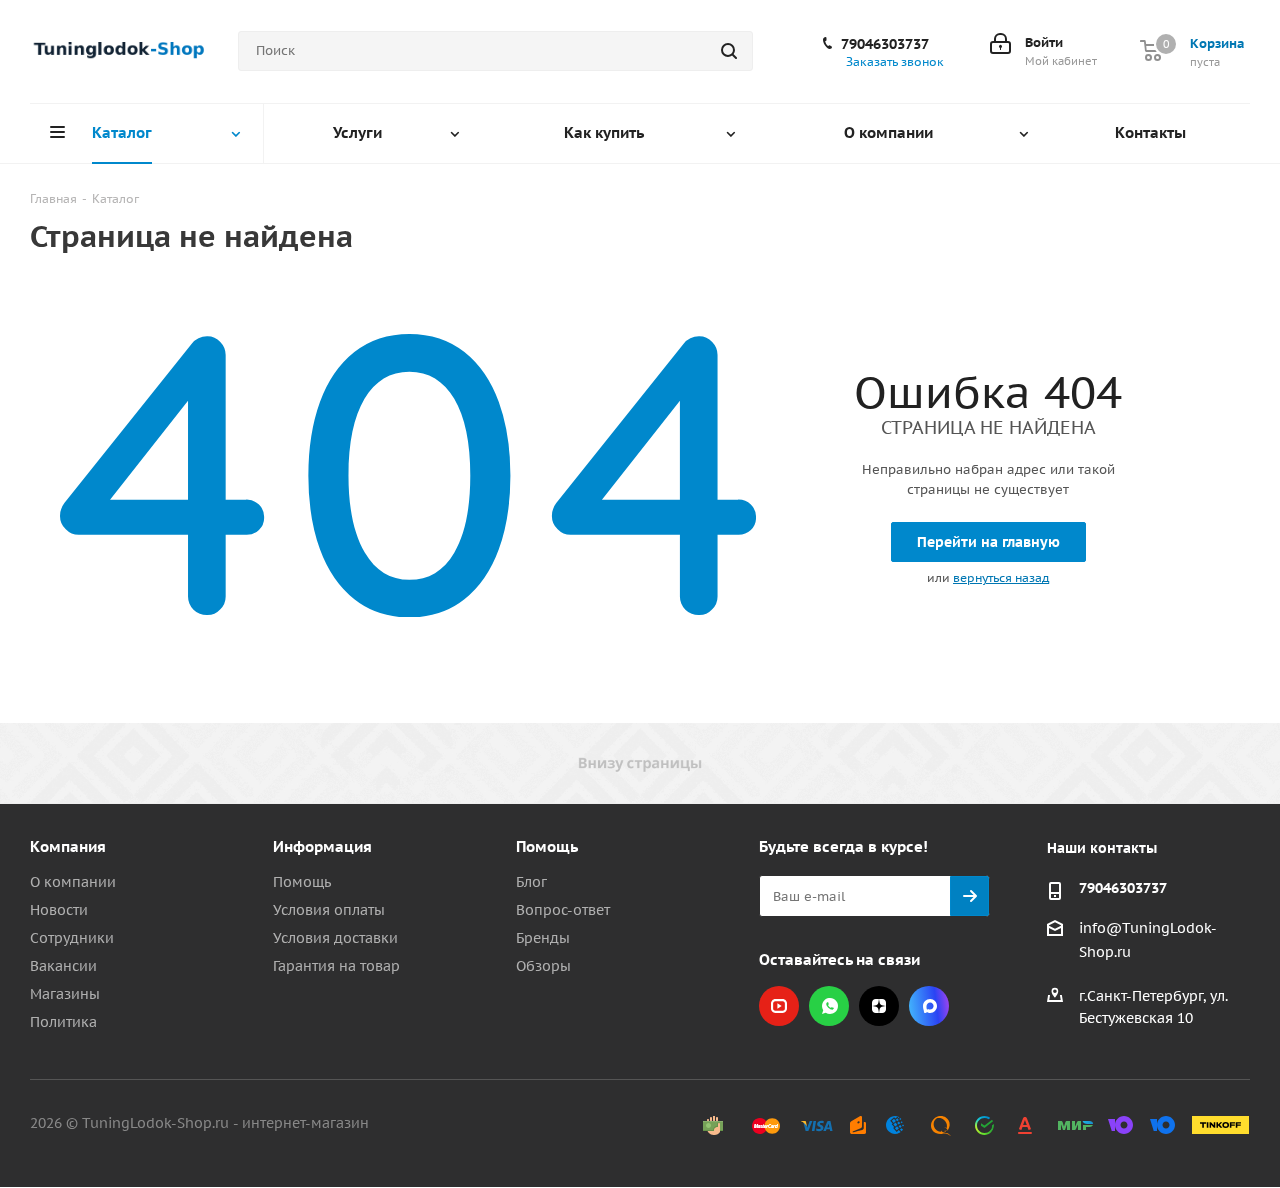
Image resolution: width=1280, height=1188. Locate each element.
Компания (68, 846)
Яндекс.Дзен (879, 1006)
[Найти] (729, 51)
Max (929, 1006)
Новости (59, 910)
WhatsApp (829, 1006)
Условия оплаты (329, 910)
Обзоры (543, 966)
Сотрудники (72, 938)
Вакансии (63, 966)
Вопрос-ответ (563, 910)
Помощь (302, 882)
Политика (63, 1022)
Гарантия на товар (336, 966)
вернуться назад (1001, 577)
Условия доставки (335, 938)
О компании (73, 882)
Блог (531, 882)
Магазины (65, 994)
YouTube (779, 1006)
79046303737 (885, 44)
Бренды (543, 938)
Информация (322, 846)
